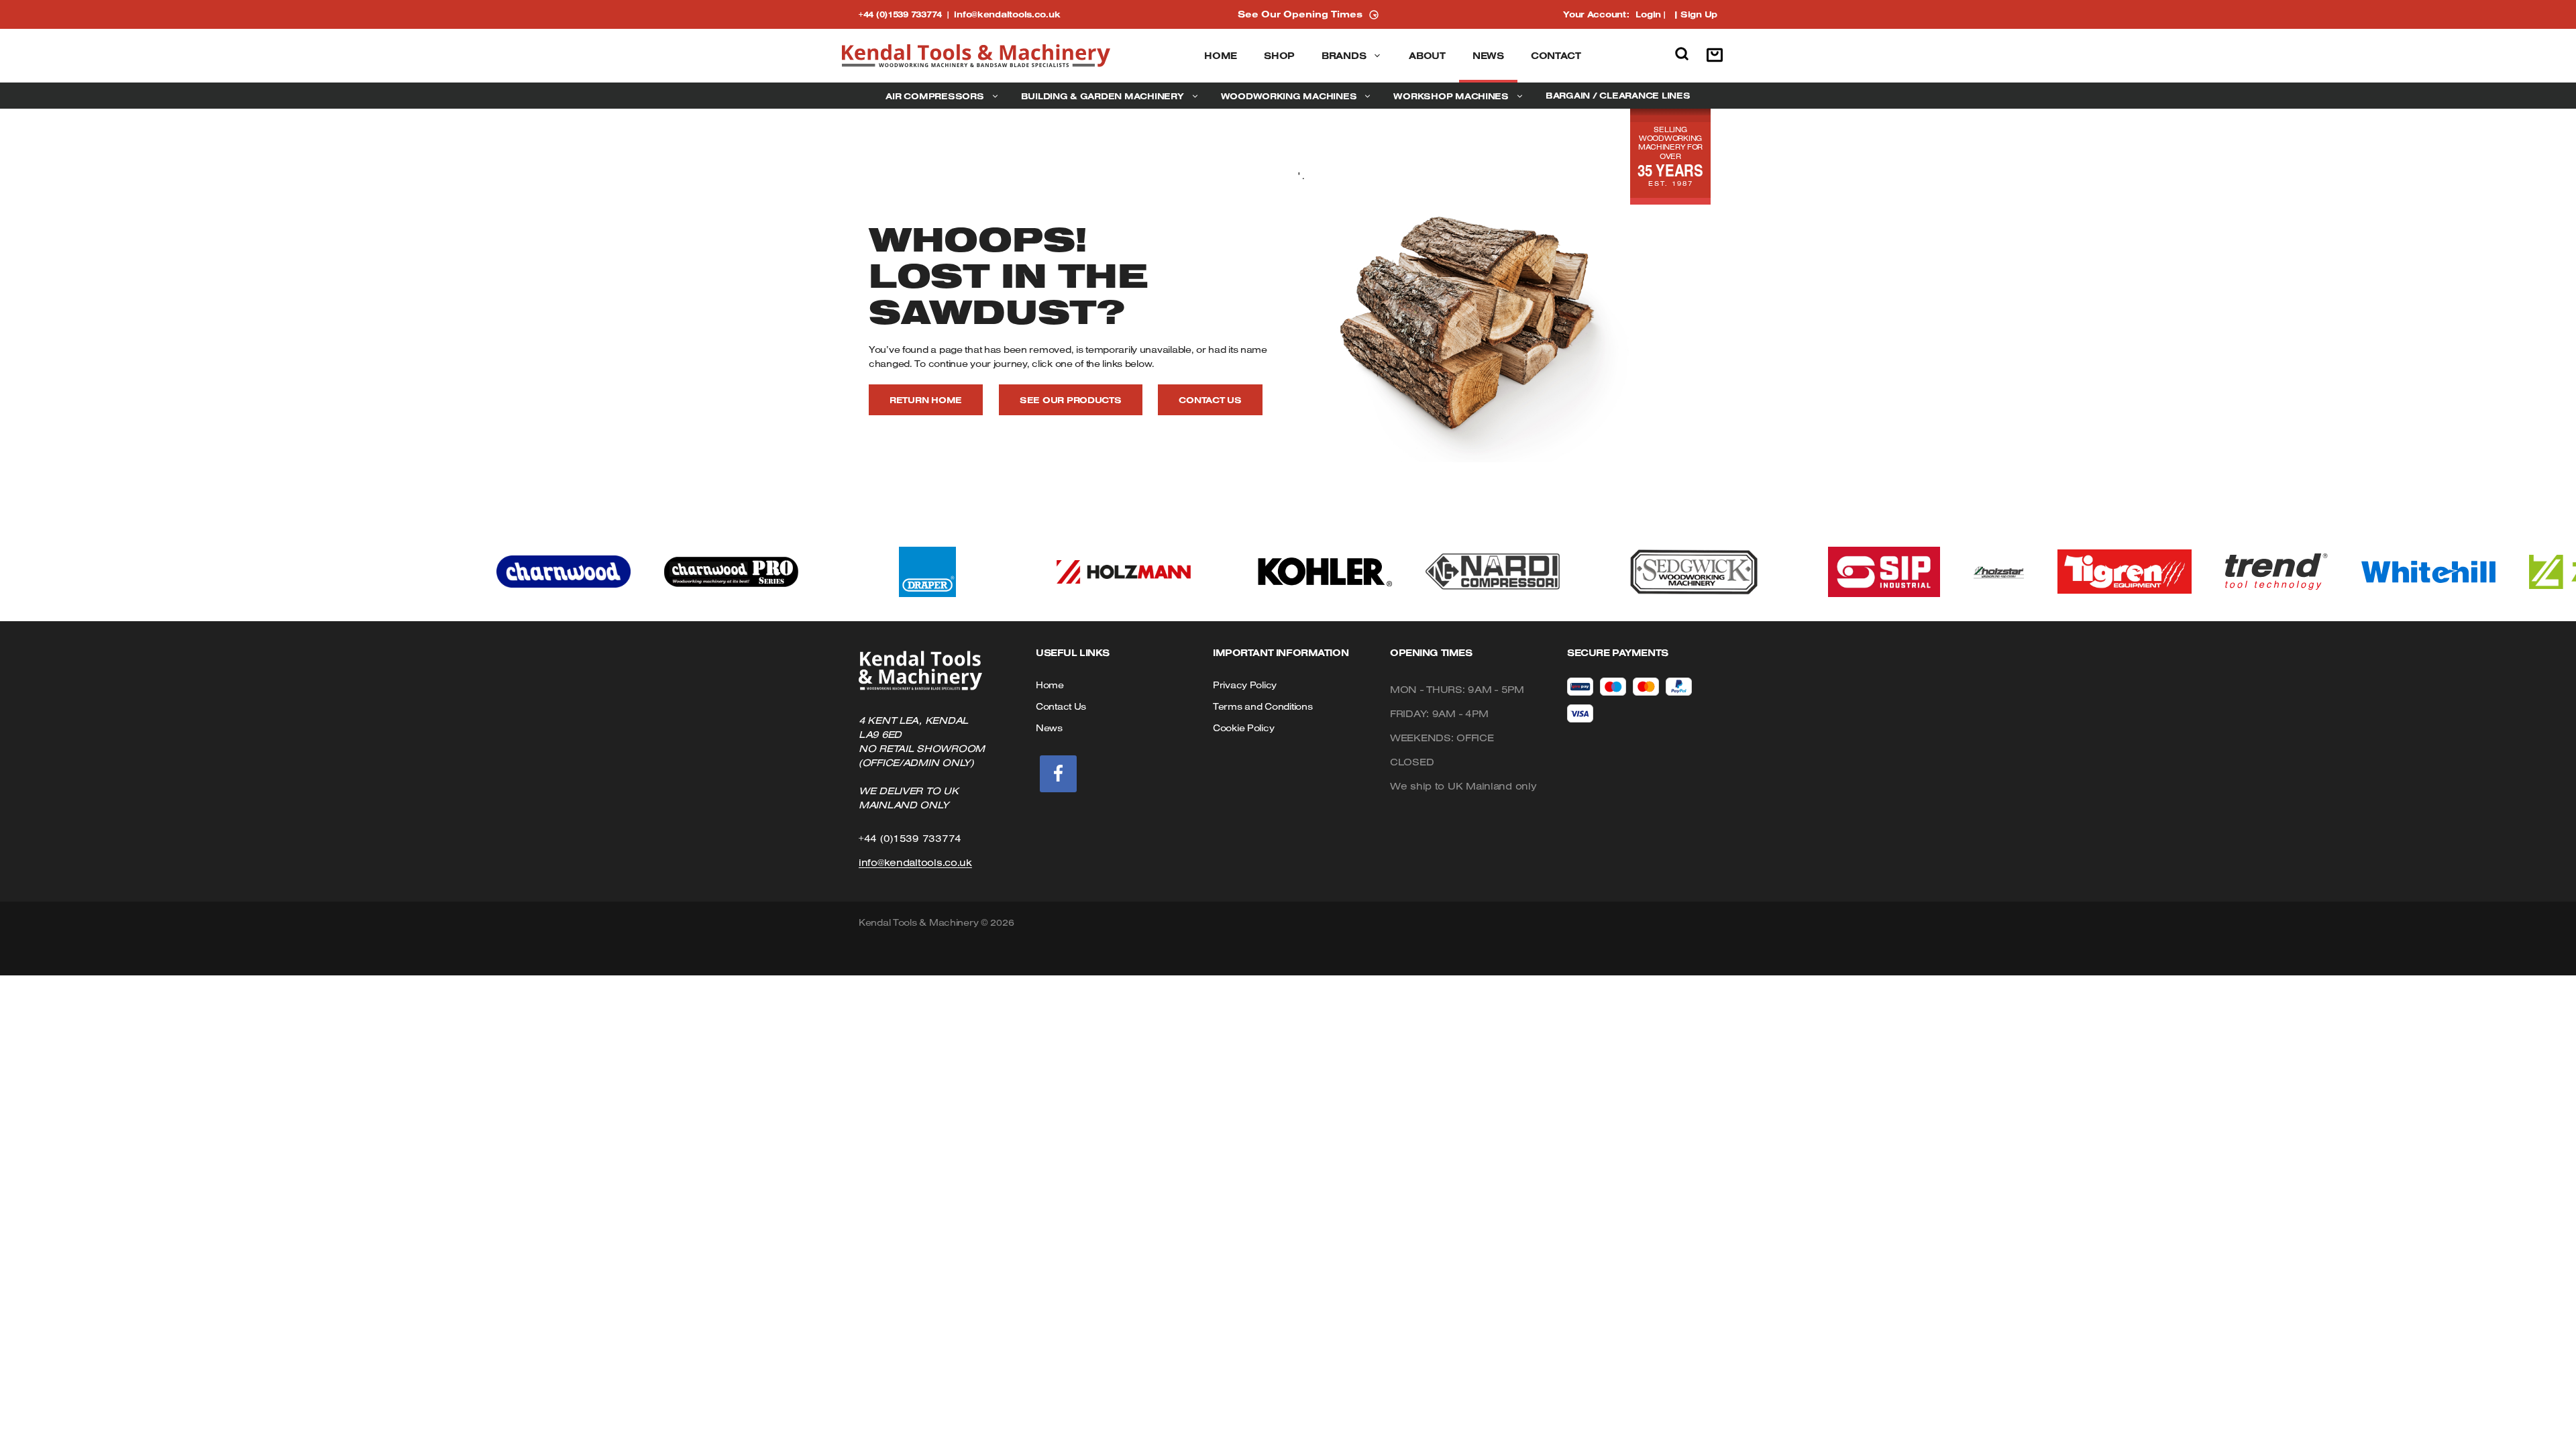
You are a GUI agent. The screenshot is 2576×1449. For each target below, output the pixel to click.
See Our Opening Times (1300, 14)
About (1427, 56)
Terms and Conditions (1263, 706)
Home (1221, 56)
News (1488, 56)
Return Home (926, 400)
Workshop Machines (1451, 96)
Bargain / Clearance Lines (1618, 95)
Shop (1279, 56)
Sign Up (1699, 14)
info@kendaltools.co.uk (1007, 14)
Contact (1556, 56)
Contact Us (1210, 400)
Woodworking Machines (1289, 96)
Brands (1344, 56)
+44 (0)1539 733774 (906, 14)
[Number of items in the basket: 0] (1718, 56)
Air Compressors (934, 96)
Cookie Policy (1243, 728)
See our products (1071, 400)
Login (1648, 14)
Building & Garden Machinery (1103, 96)
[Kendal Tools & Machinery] (976, 56)
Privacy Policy (1245, 685)
